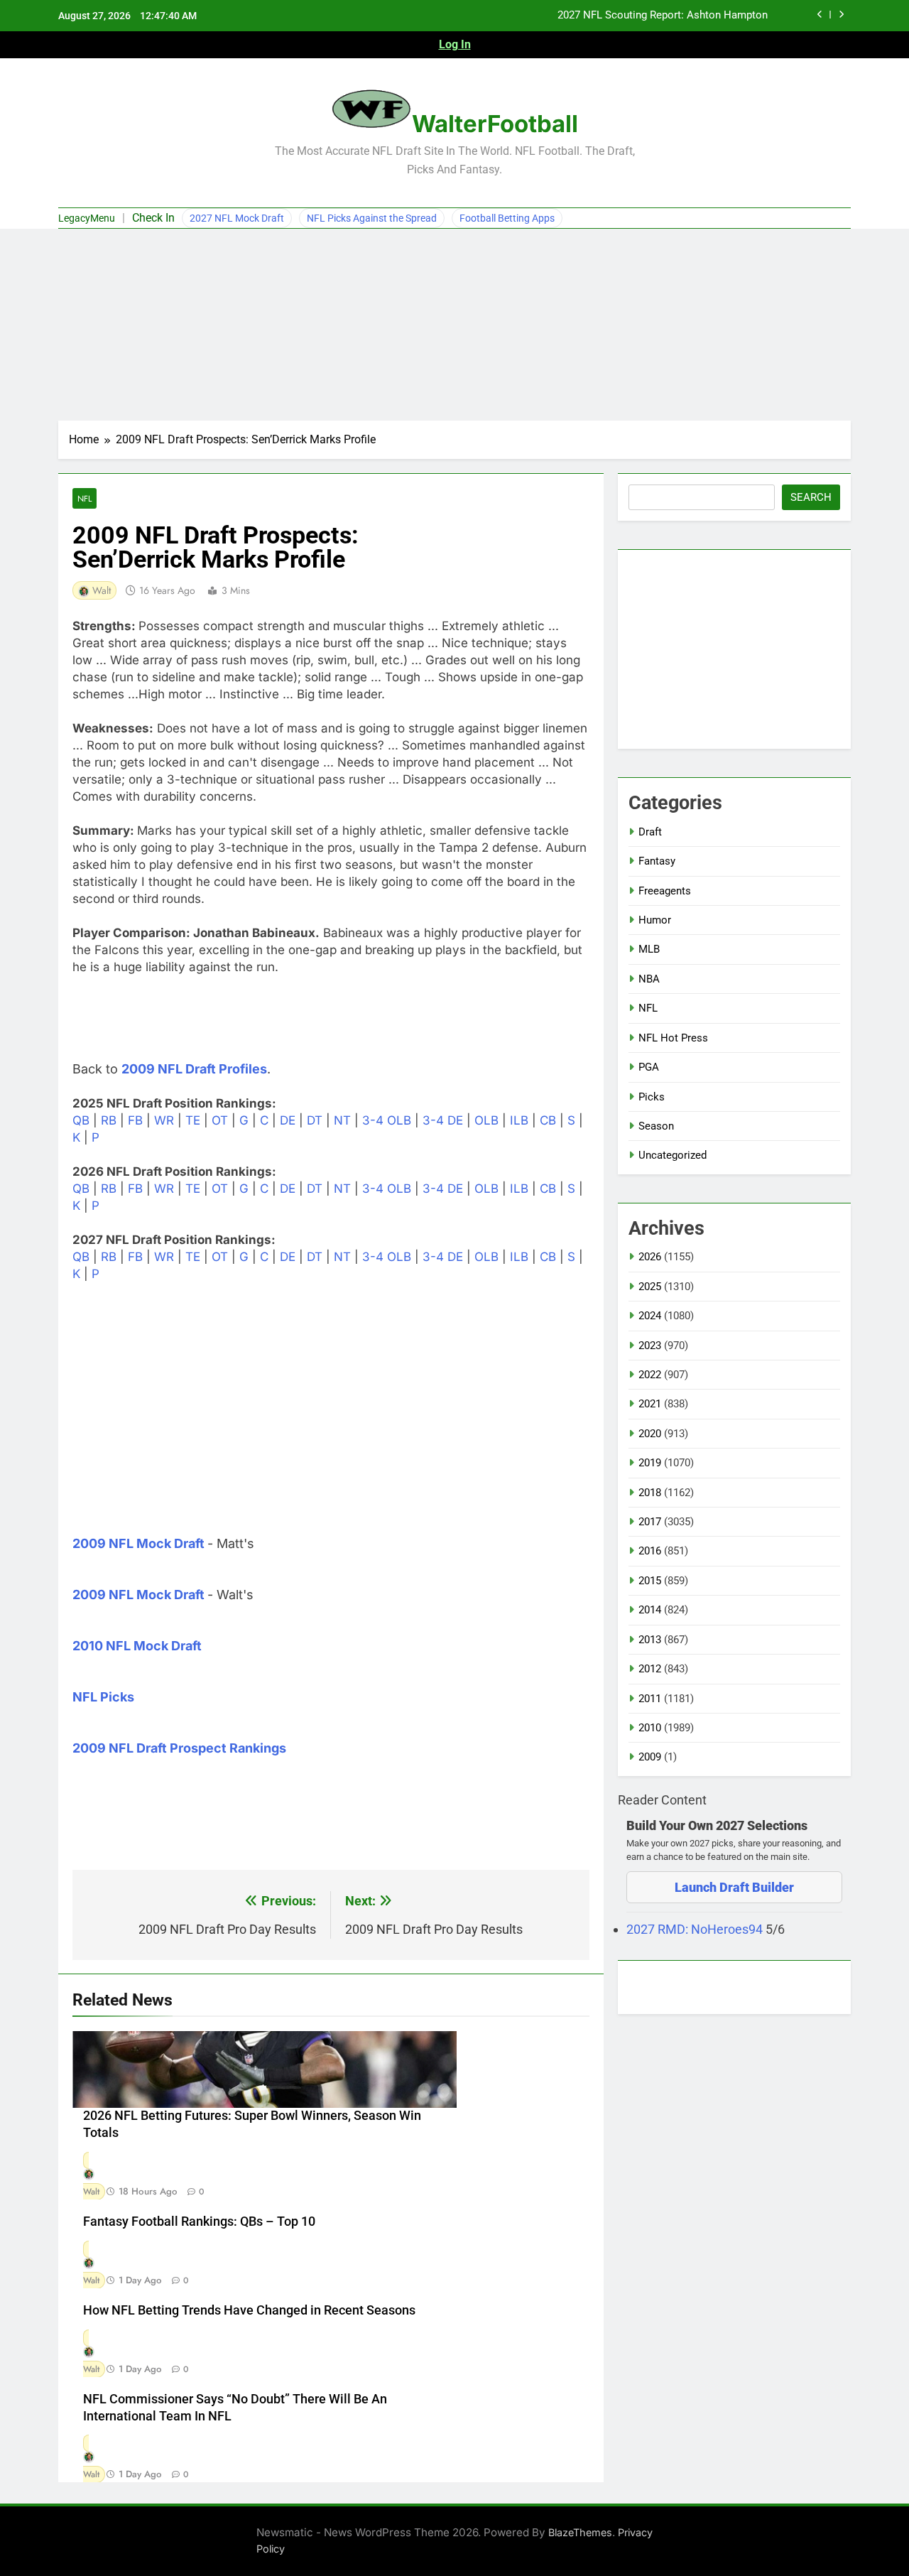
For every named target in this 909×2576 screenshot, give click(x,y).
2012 (650, 1669)
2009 (650, 1757)
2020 (650, 1434)
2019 (650, 1463)
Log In (455, 44)
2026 (650, 1257)
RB (109, 1120)
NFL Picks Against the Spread (372, 218)
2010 (650, 1728)
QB (81, 1120)
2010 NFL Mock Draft (137, 1646)
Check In (153, 218)
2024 (650, 1316)
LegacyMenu (87, 218)
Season (656, 1126)
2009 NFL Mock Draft (138, 1543)
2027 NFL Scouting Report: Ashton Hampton (663, 16)
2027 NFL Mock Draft (237, 218)
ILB (519, 1120)
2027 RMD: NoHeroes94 (696, 1929)
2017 (650, 1522)
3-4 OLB (387, 1120)
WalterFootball (495, 124)
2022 (650, 1375)
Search (811, 497)
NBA (649, 979)
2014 (650, 1610)
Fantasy (657, 861)
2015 (650, 1581)
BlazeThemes (580, 2532)
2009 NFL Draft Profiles (194, 1069)
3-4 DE (443, 1120)
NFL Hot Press (673, 1038)
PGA (649, 1067)
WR (164, 1120)
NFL (85, 498)
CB (548, 1120)
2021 (650, 1404)
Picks (652, 1097)
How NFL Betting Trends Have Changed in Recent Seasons (249, 2310)
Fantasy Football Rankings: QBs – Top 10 (199, 2221)
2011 (650, 1699)
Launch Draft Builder (734, 1887)
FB (135, 1120)
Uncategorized (673, 1155)
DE (288, 1120)
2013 (650, 1640)
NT (342, 1120)
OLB (486, 1120)
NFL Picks (103, 1697)
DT (315, 1120)
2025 (650, 1287)
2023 (650, 1346)
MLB (649, 949)
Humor (655, 920)
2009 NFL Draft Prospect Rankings (179, 1748)
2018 (650, 1493)
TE (193, 1120)
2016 (650, 1551)
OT (220, 1120)
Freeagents (665, 891)
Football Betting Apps (507, 218)
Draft (650, 832)
